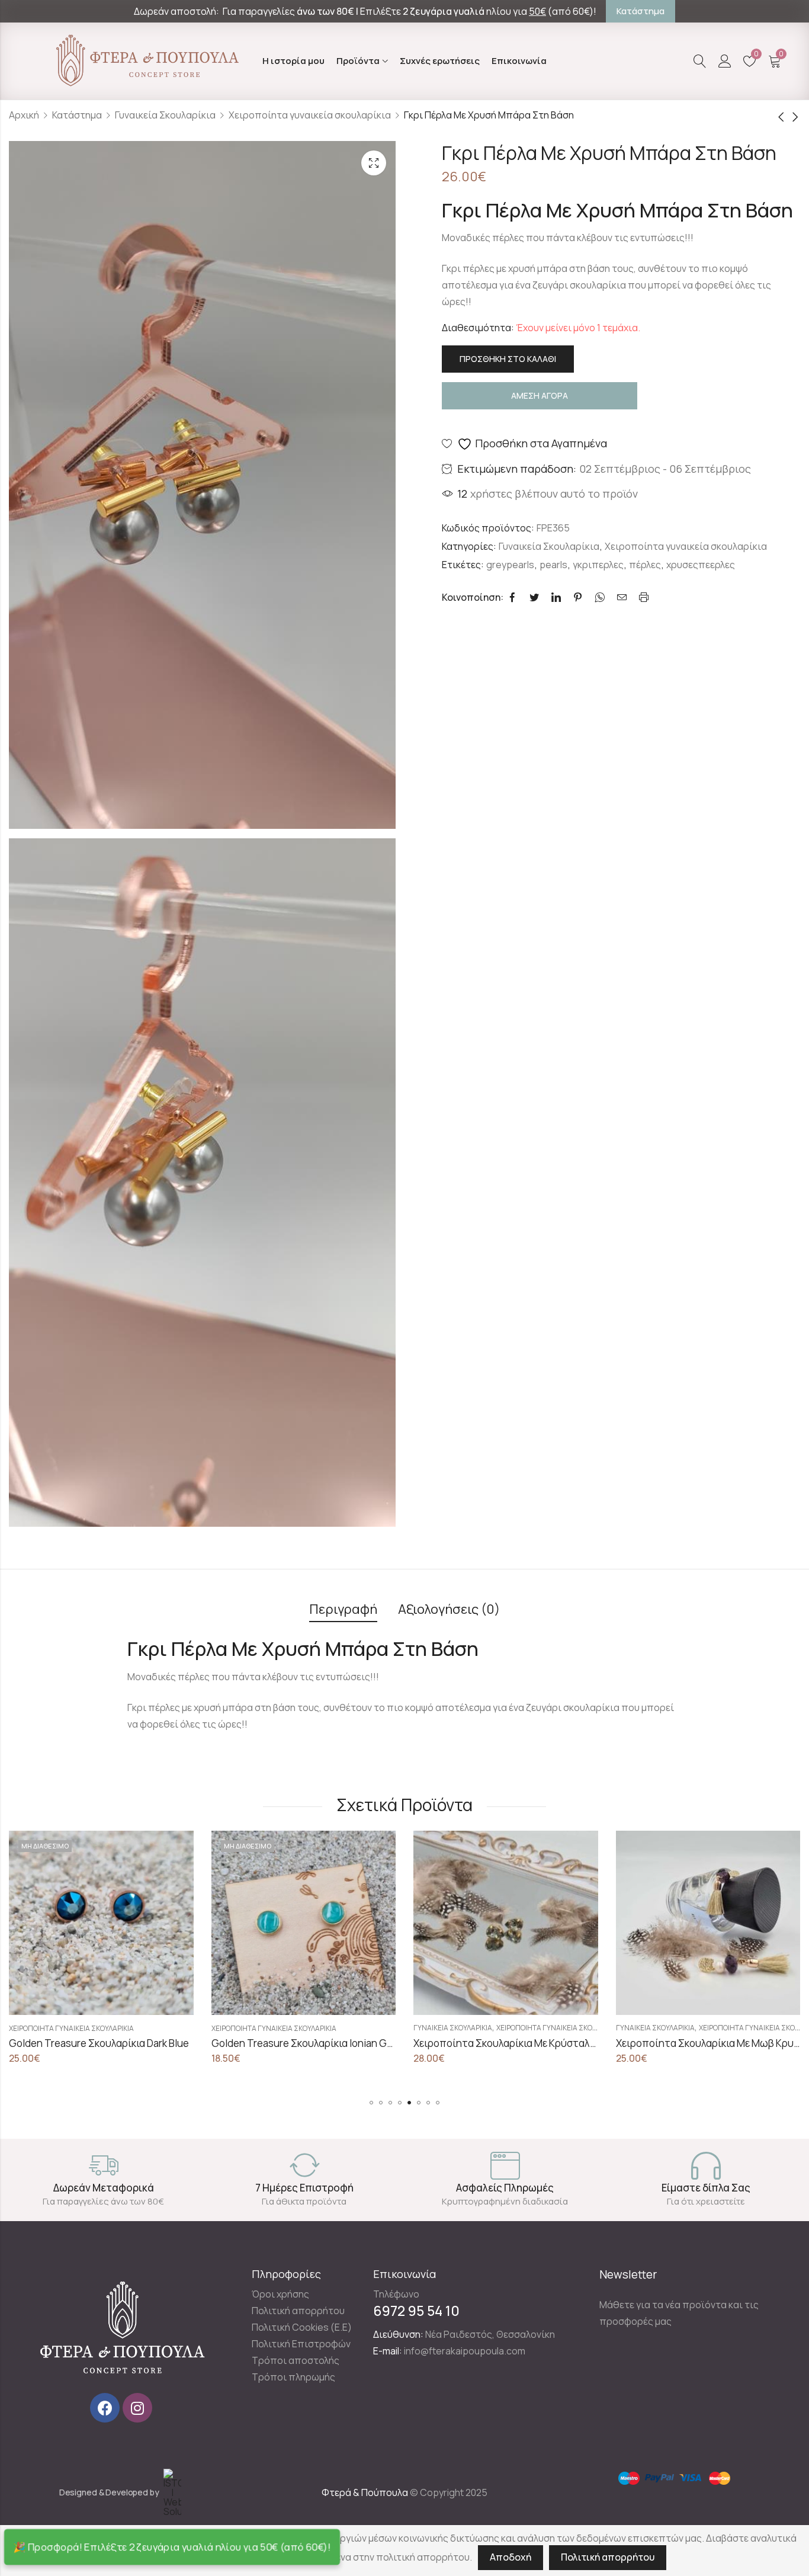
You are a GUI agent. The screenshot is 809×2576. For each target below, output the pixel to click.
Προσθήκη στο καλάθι (508, 359)
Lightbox (374, 163)
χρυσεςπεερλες (701, 565)
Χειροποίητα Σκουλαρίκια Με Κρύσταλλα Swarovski (329, 2043)
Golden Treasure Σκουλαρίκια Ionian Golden (110, 2043)
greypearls (510, 565)
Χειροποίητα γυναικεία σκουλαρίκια (310, 115)
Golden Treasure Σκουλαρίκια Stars (697, 2043)
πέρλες (645, 565)
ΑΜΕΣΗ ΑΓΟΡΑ (540, 395)
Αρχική (24, 115)
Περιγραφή (343, 1609)
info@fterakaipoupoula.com (465, 2351)
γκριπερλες (598, 565)
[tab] (343, 1610)
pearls (553, 565)
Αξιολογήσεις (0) (449, 1609)
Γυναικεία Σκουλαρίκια (165, 115)
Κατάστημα (77, 115)
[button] (371, 2103)
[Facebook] (105, 2408)
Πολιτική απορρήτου (608, 2557)
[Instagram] (137, 2408)
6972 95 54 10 (416, 2311)
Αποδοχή (511, 2557)
